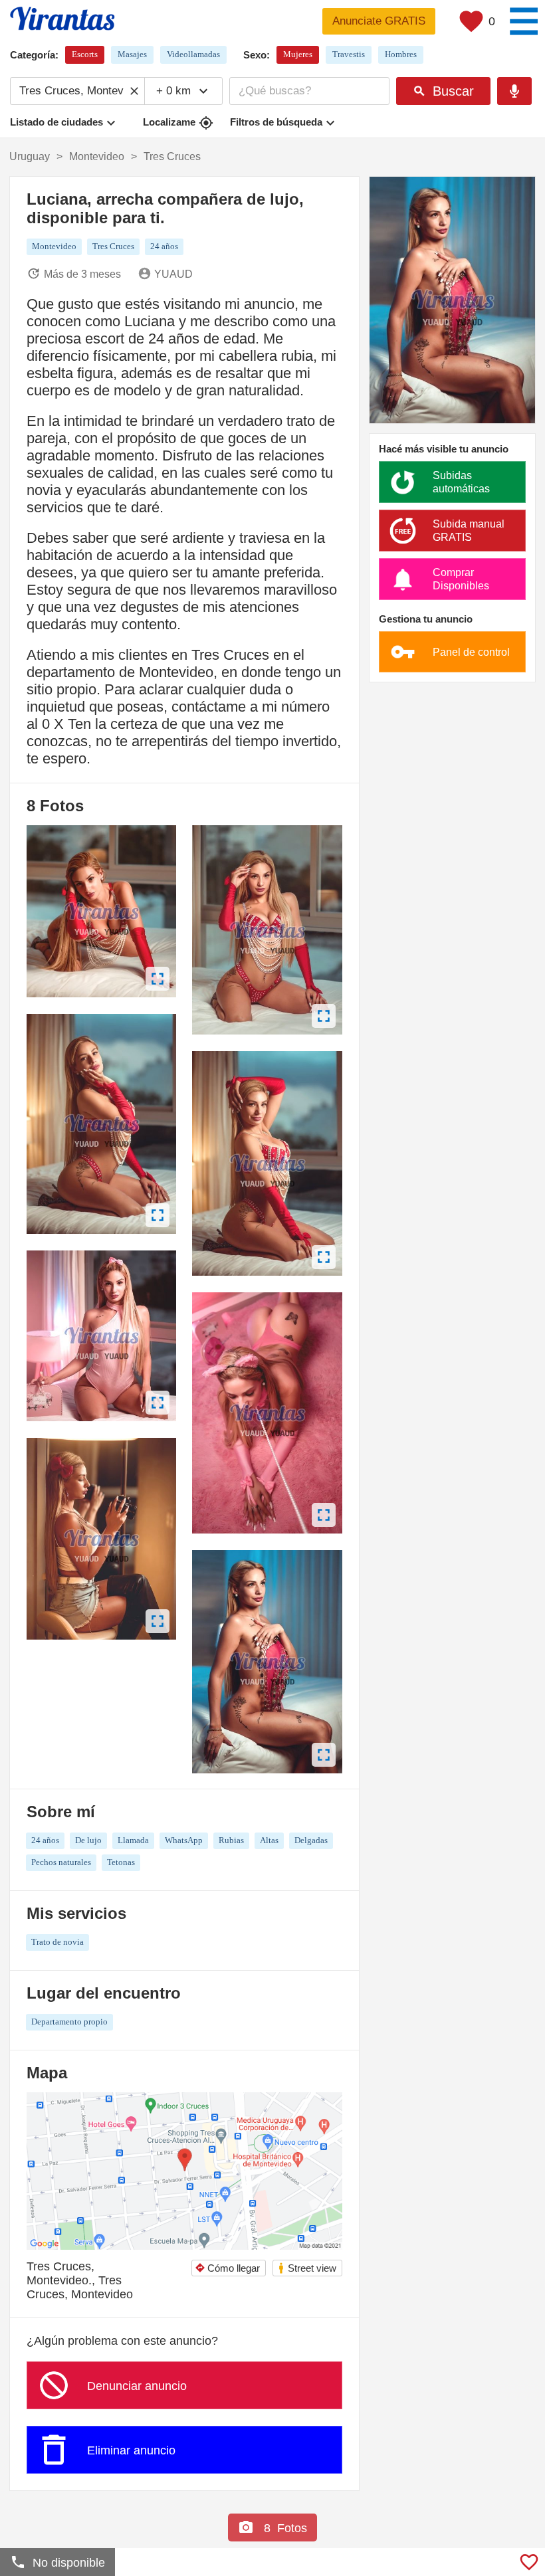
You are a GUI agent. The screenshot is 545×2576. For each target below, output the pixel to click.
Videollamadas (193, 54)
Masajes (132, 54)
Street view (307, 2268)
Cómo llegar (227, 2268)
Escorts (85, 54)
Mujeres (298, 54)
